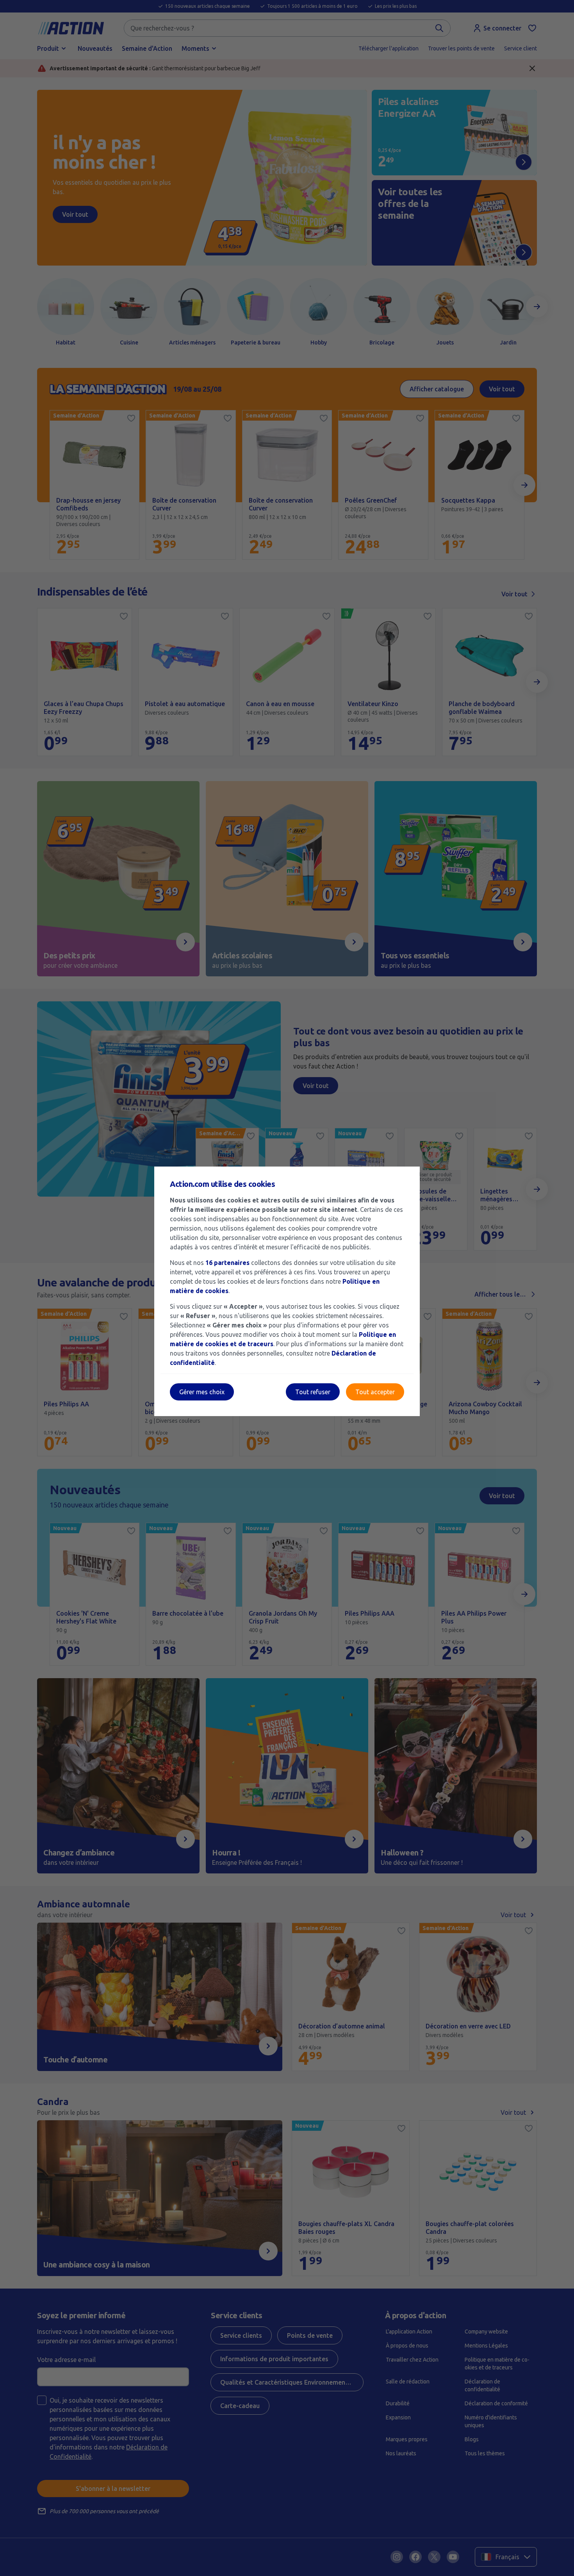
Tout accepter (375, 1392)
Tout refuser (313, 1392)
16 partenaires (227, 1263)
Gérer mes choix (202, 1392)
